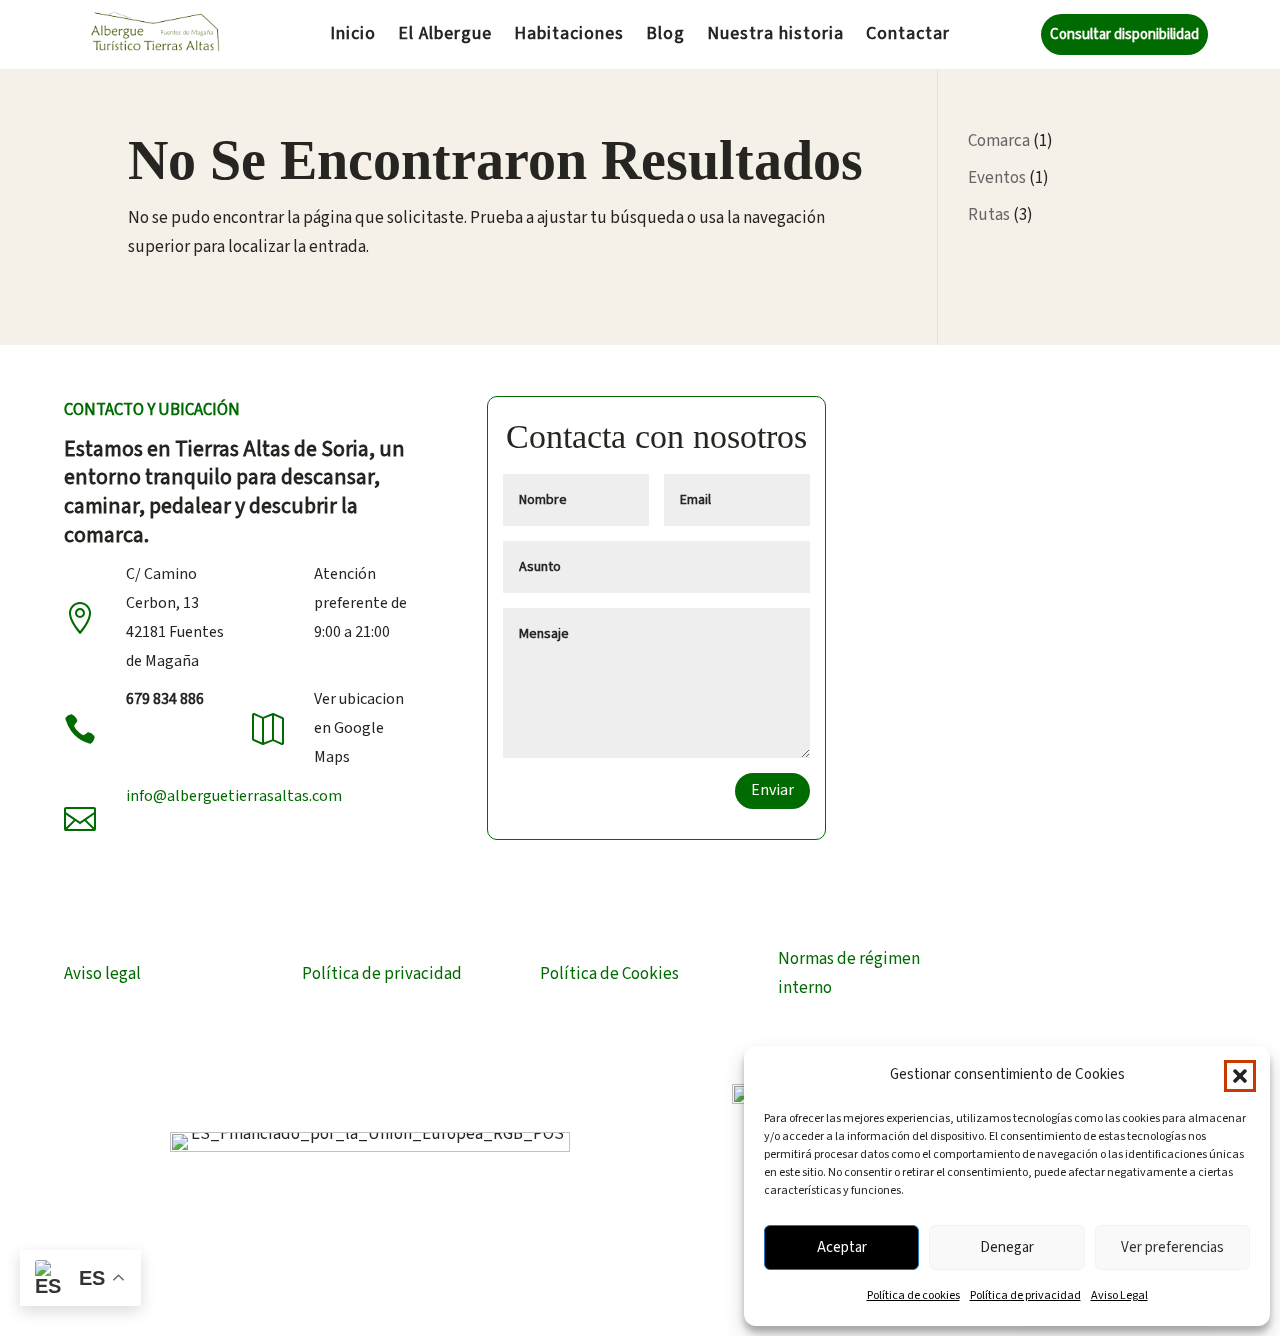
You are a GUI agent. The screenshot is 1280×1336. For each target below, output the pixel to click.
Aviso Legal (1119, 1295)
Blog (665, 36)
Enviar (772, 790)
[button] (1240, 1076)
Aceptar (842, 1247)
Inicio (353, 36)
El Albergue (445, 36)
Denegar (1007, 1247)
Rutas (989, 215)
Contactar (908, 36)
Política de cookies (913, 1295)
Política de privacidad (1025, 1295)
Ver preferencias (1172, 1247)
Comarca (999, 141)
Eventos (997, 178)
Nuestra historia (775, 36)
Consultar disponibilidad (1124, 34)
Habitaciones (569, 36)
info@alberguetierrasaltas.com (234, 796)
